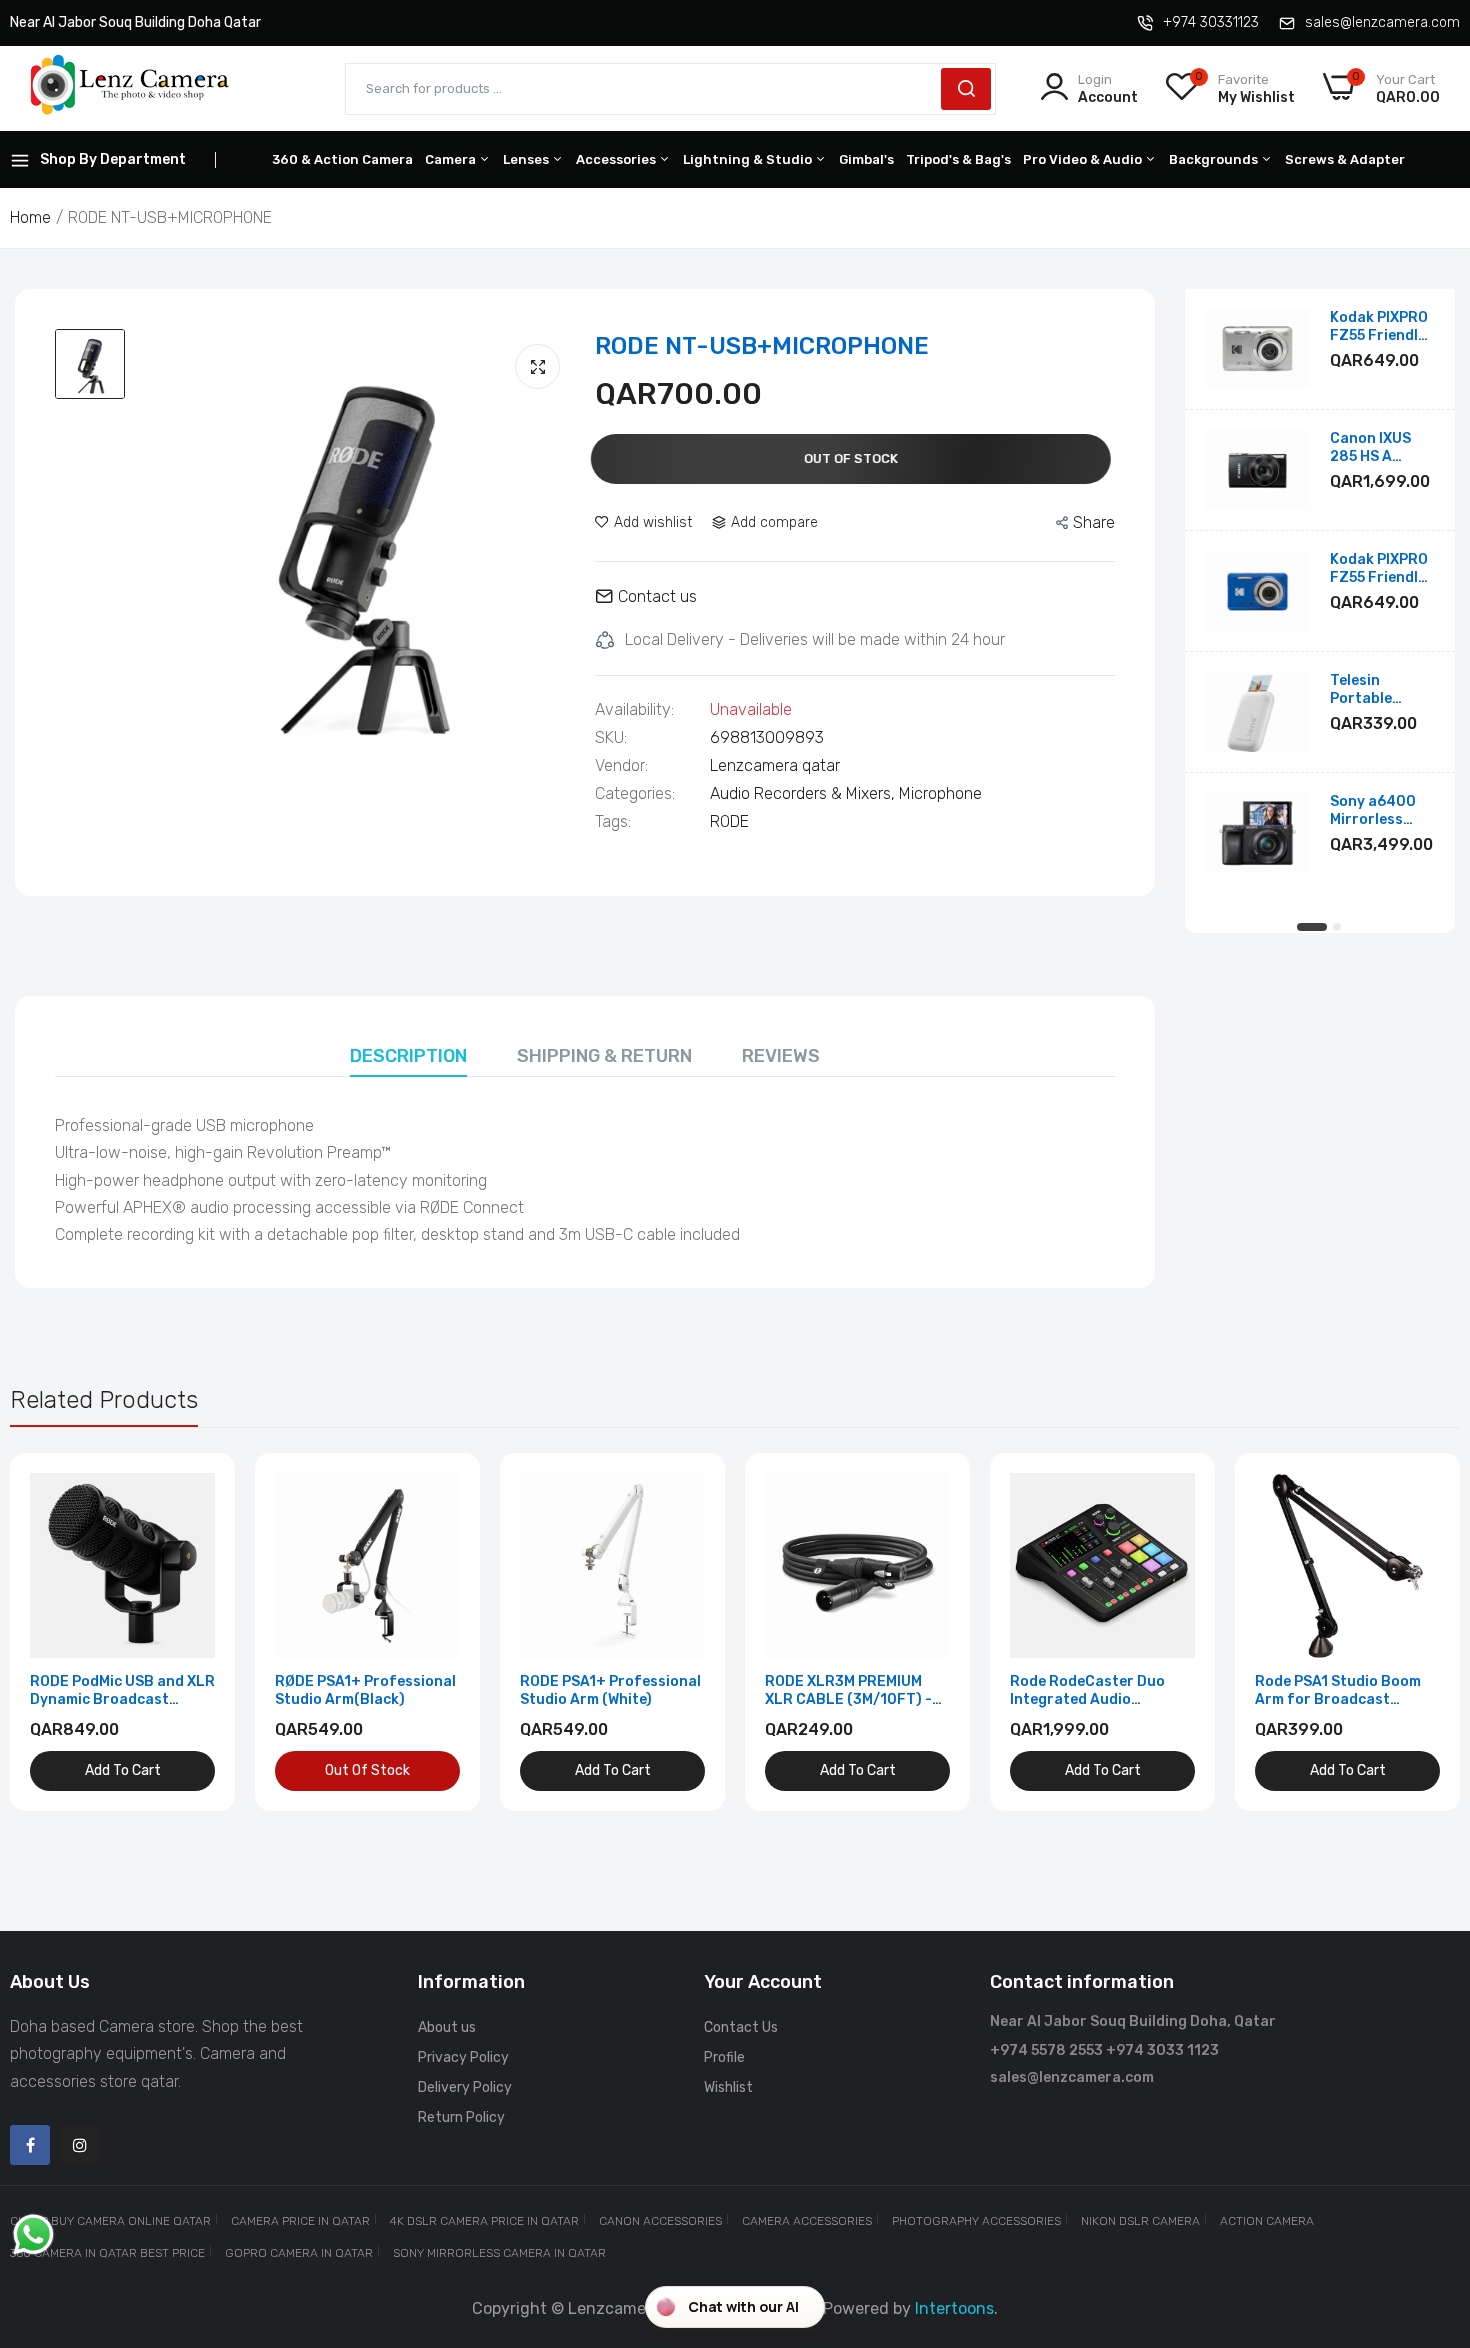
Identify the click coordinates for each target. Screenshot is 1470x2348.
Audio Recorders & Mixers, (804, 793)
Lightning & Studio (749, 159)
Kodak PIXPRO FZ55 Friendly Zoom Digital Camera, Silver (1381, 327)
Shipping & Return (604, 1056)
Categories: (635, 794)
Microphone (940, 793)
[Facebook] (30, 2145)
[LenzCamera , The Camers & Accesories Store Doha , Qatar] (130, 88)
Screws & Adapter (1345, 159)
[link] (197, 1490)
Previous (60, 1632)
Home (30, 217)
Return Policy (461, 2117)
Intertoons (954, 2308)
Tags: (613, 822)
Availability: (634, 710)
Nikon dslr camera (1140, 2221)
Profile (724, 2057)
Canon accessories (660, 2221)
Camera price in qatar (300, 2221)
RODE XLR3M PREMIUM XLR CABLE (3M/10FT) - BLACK (848, 1691)
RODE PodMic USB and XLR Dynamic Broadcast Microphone (122, 1691)
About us (447, 2027)
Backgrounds (1215, 159)
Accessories (617, 159)
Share (1094, 522)
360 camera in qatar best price (107, 2253)
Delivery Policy (465, 2087)
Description (408, 1056)
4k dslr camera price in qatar (484, 2221)
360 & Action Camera (342, 159)
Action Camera (1267, 2221)
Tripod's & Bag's (958, 159)
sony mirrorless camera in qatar (499, 2253)
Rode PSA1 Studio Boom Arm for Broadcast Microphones (1338, 1691)
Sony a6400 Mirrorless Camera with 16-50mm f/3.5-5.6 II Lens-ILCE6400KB (1375, 811)
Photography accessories (976, 2221)
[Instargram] (80, 2145)
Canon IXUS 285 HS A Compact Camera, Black (1380, 448)
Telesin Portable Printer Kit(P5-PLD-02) (1382, 690)
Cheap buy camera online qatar (110, 2221)
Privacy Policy (463, 2057)
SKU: (611, 738)
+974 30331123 (1211, 22)
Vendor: (621, 766)
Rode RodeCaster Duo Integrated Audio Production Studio (1087, 1691)
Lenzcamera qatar (775, 765)
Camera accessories (807, 2221)
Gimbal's (866, 159)
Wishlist (728, 2087)
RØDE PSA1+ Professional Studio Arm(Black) (365, 1690)
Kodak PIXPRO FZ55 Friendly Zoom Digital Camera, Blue (1379, 569)
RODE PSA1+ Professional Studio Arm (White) (610, 1690)
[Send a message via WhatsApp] (33, 2234)
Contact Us (741, 2027)
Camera (452, 159)
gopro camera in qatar (299, 2253)
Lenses (527, 159)
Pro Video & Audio (1084, 159)
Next (1410, 1632)
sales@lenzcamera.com (1382, 22)
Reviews (781, 1056)
